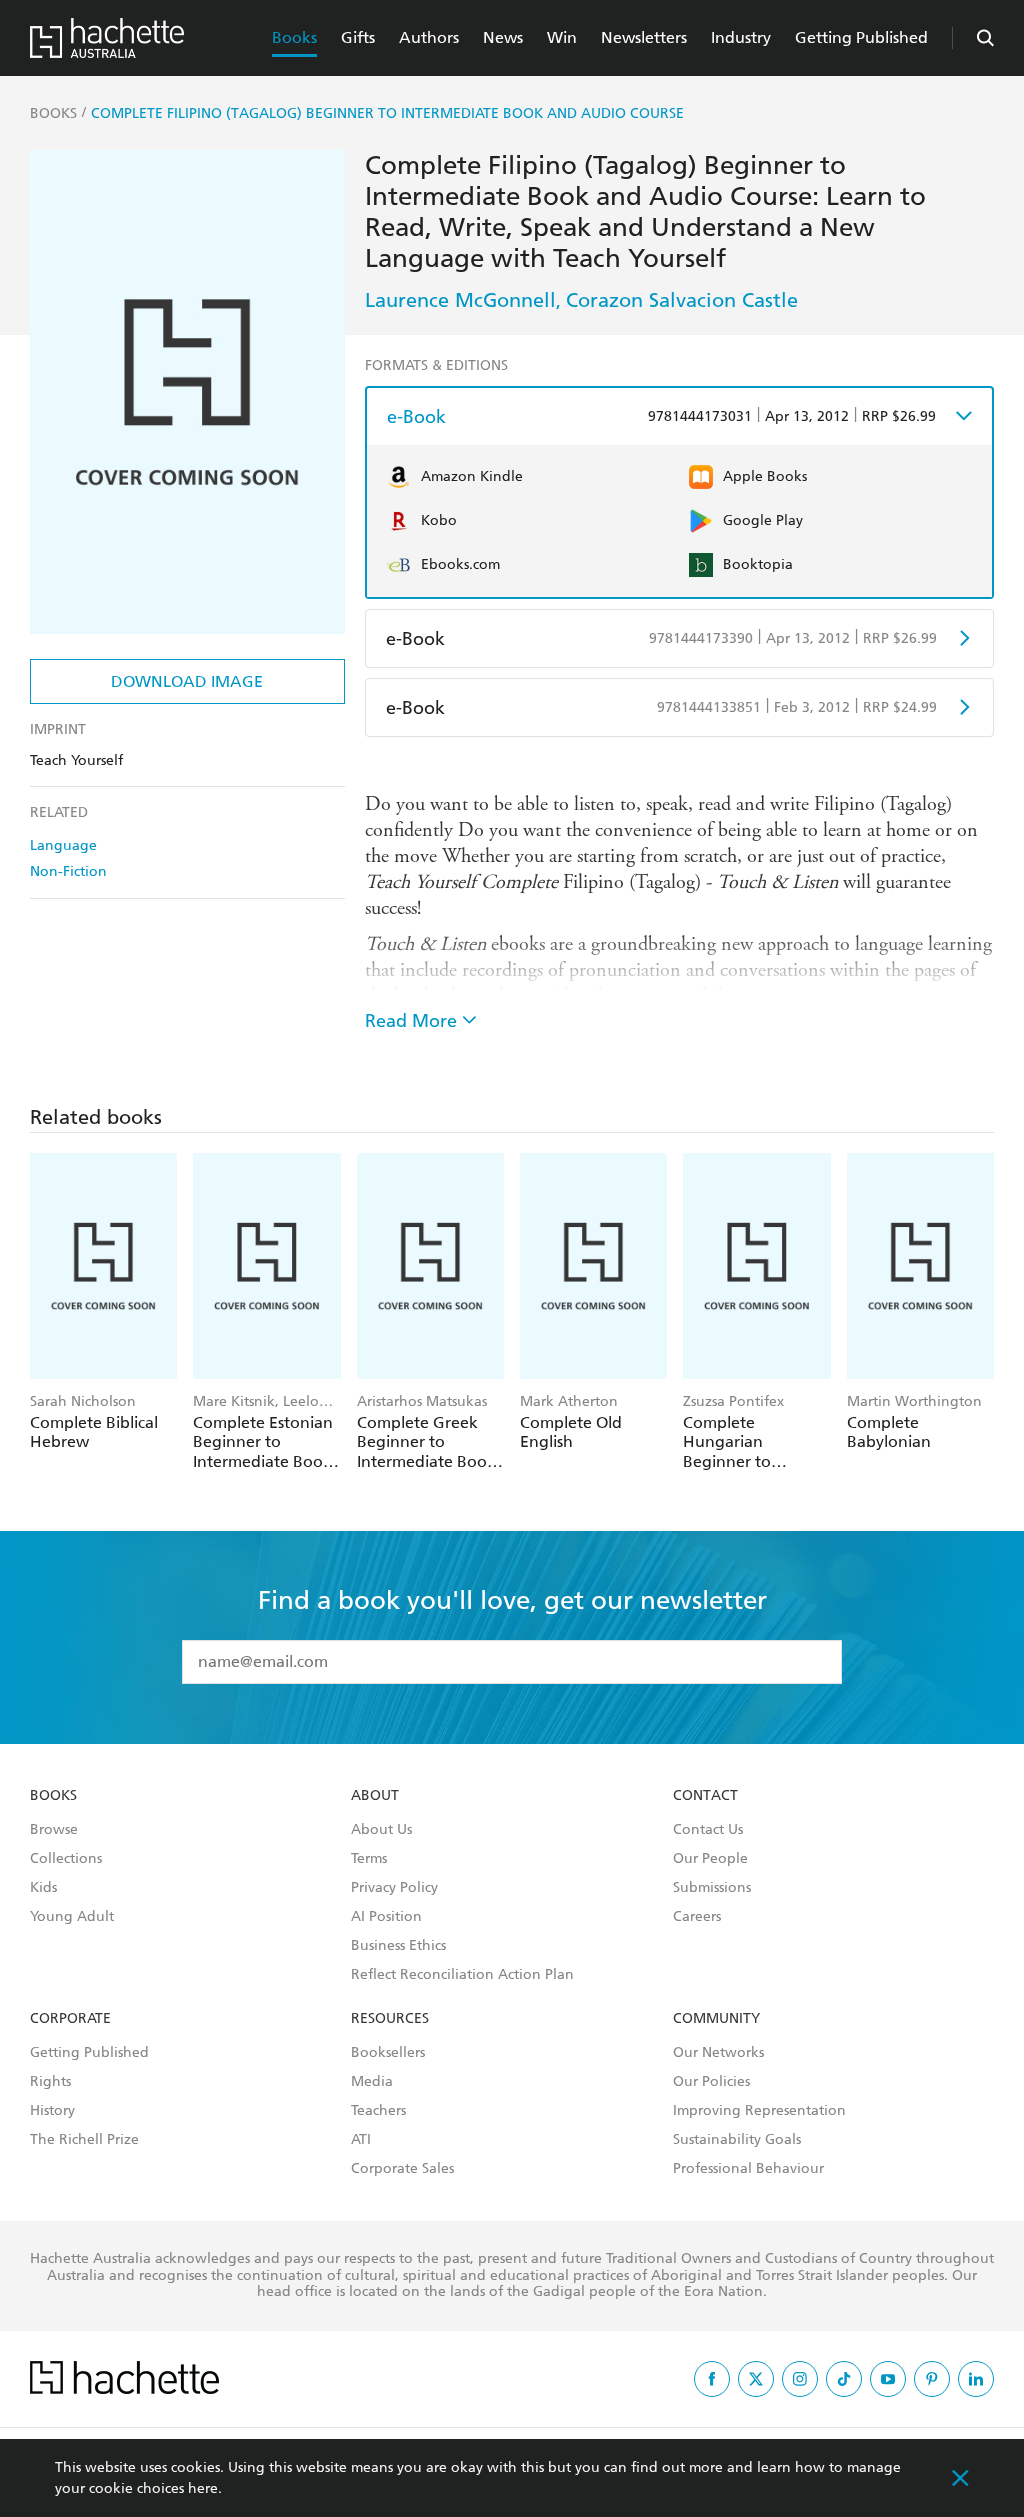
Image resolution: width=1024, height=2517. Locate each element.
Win (562, 37)
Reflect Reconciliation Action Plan (462, 1975)
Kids (43, 1888)
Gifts (358, 37)
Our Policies (711, 2082)
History (52, 2111)
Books (294, 37)
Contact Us (708, 1830)
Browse (54, 1830)
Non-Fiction (68, 871)
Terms (369, 1859)
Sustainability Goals (737, 2140)
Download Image (187, 681)
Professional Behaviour (748, 2169)
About (375, 1796)
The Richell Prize (84, 2140)
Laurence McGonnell (460, 300)
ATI (361, 2140)
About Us (381, 1830)
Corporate (70, 2019)
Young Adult (72, 1917)
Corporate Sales (402, 2169)
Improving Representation (759, 2111)
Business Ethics (398, 1946)
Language (63, 845)
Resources (390, 2019)
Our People (710, 1859)
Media (372, 2082)
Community (716, 2019)
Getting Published (861, 37)
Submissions (712, 1888)
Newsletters (644, 37)
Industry (741, 37)
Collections (66, 1859)
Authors (429, 37)
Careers (697, 1917)
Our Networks (718, 2053)
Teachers (378, 2111)
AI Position (386, 1917)
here (203, 2488)
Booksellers (388, 2053)
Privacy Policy (394, 1888)
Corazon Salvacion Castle (682, 300)
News (503, 37)
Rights (50, 2082)
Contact (705, 1796)
